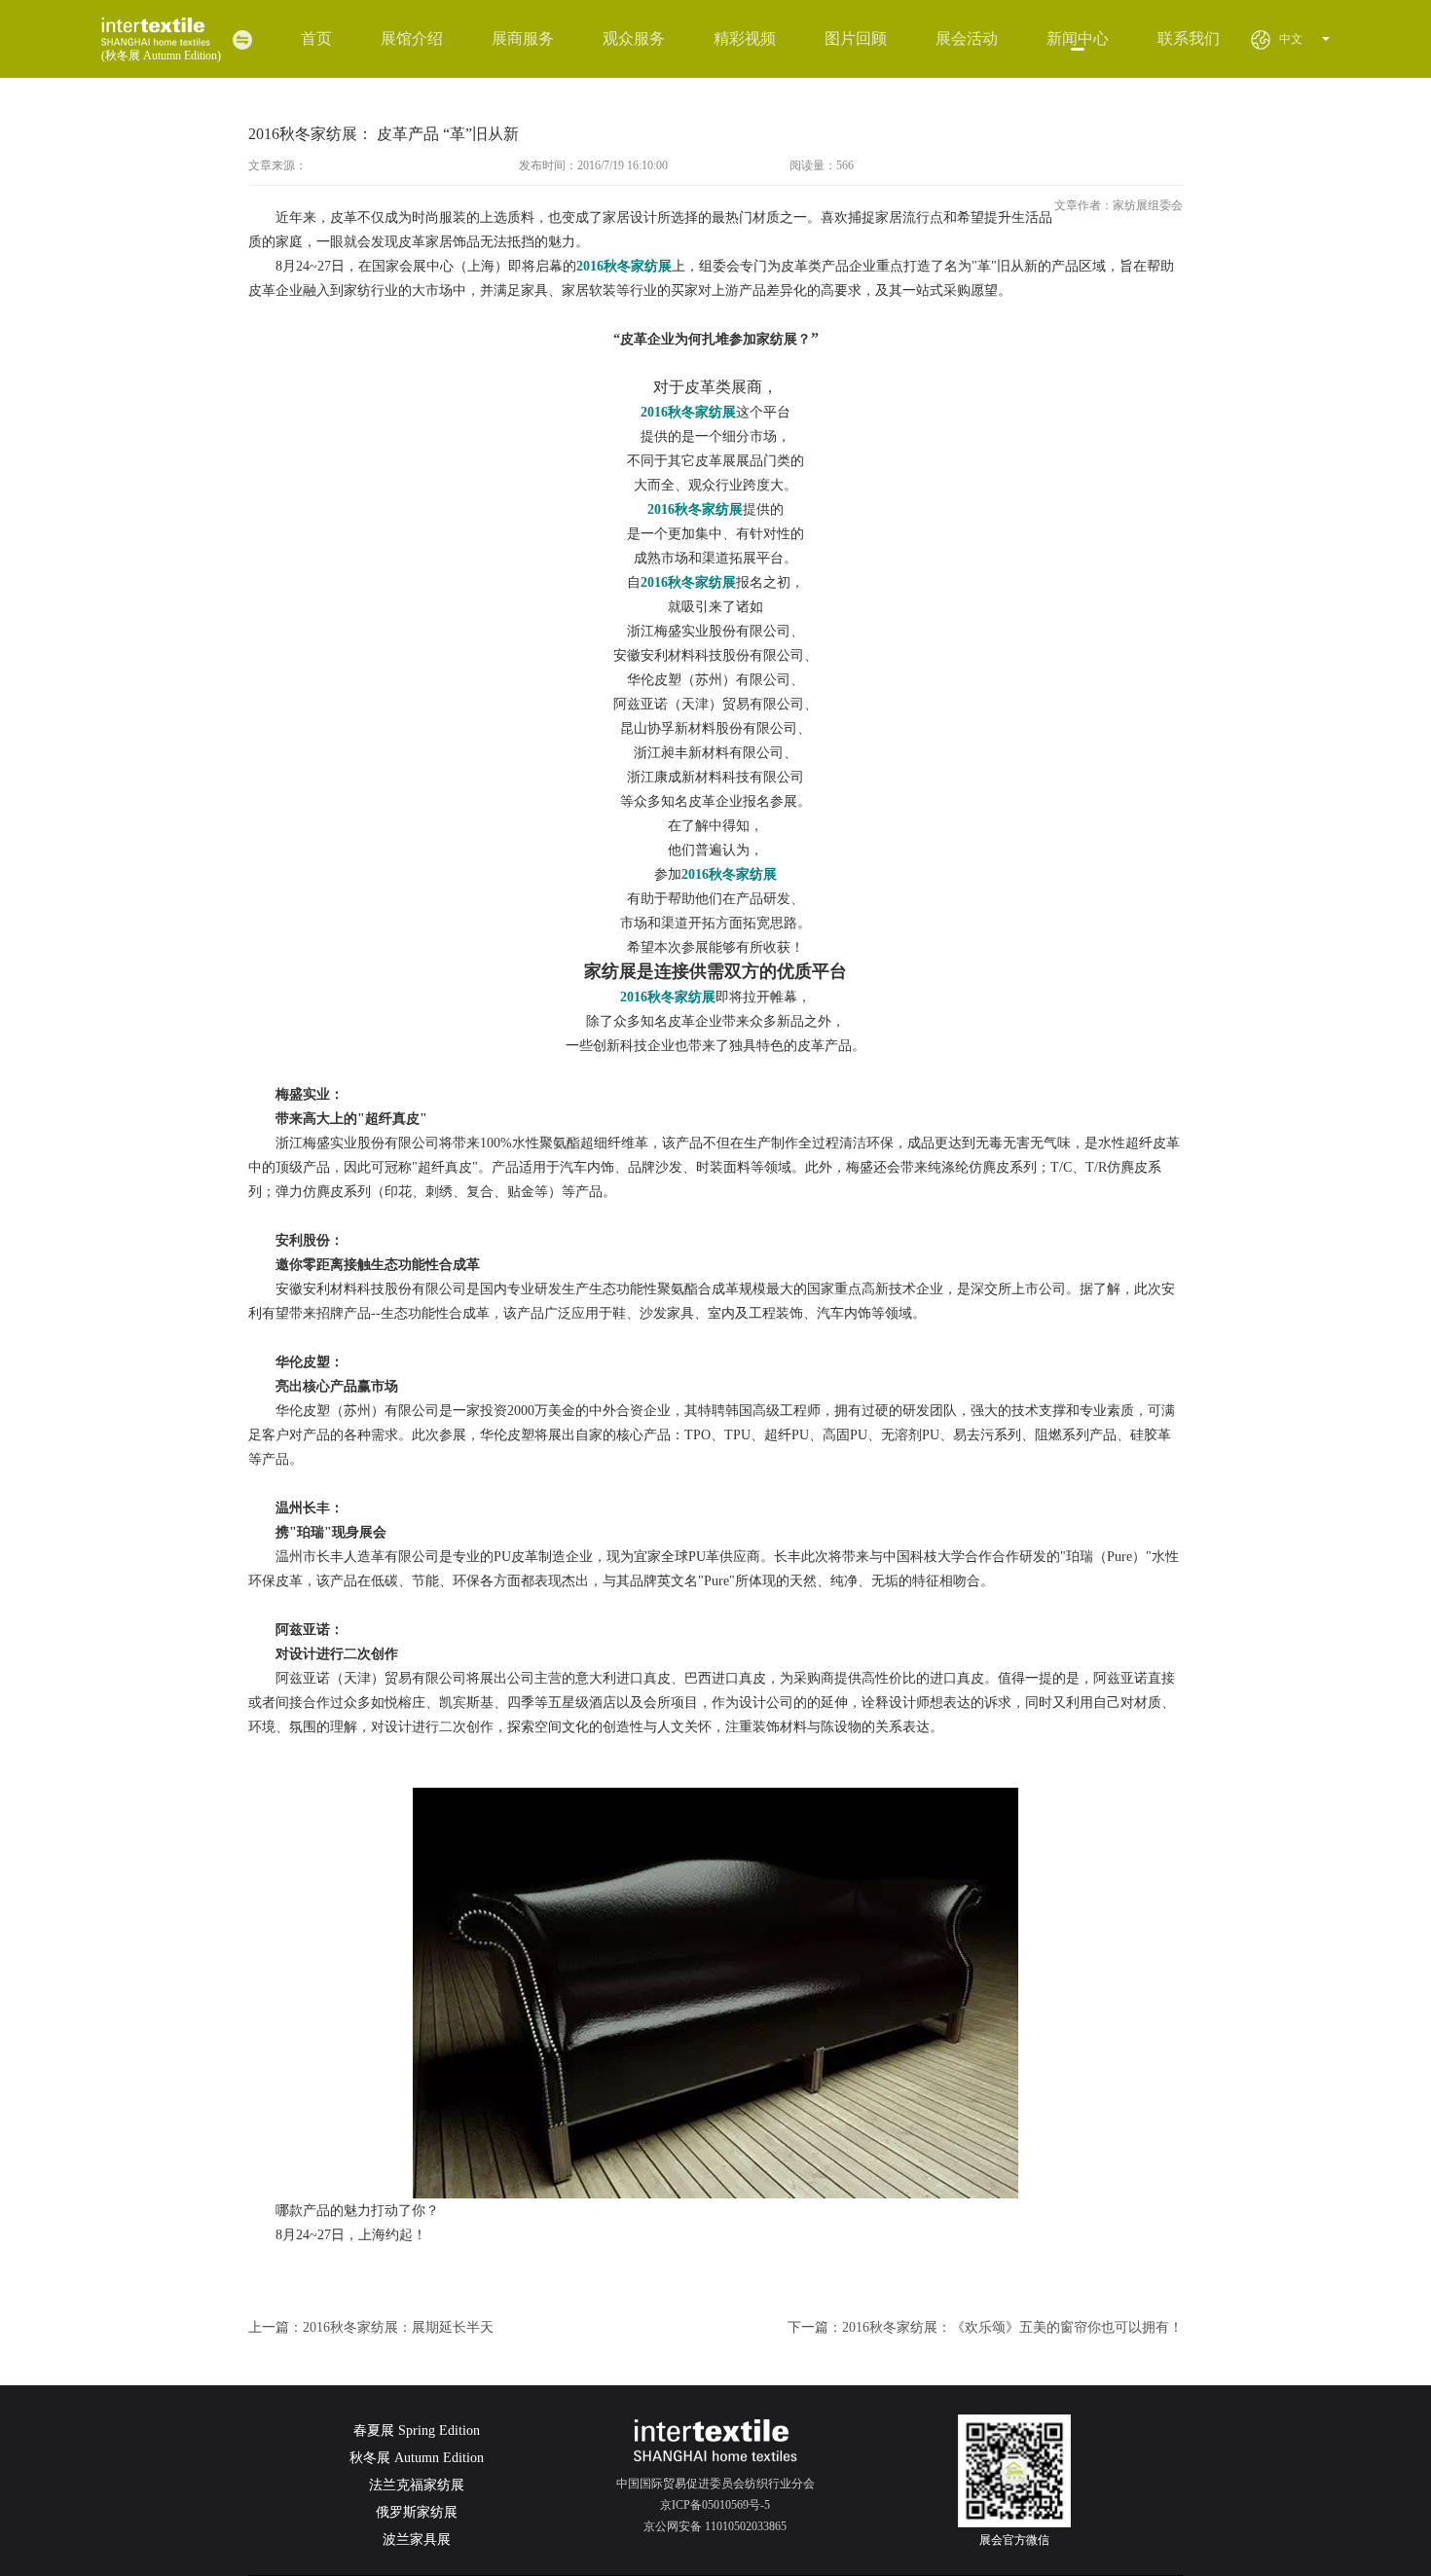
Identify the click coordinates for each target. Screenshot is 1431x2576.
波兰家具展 (417, 2540)
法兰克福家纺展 (417, 2485)
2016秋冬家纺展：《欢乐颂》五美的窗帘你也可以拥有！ (1012, 2327)
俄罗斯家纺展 (417, 2512)
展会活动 (967, 38)
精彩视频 (745, 38)
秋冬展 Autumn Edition (417, 2458)
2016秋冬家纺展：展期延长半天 (398, 2327)
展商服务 (523, 38)
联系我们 (1189, 38)
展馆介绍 (412, 38)
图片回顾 (856, 38)
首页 (316, 38)
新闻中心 (1078, 38)
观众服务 (634, 38)
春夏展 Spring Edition (417, 2431)
